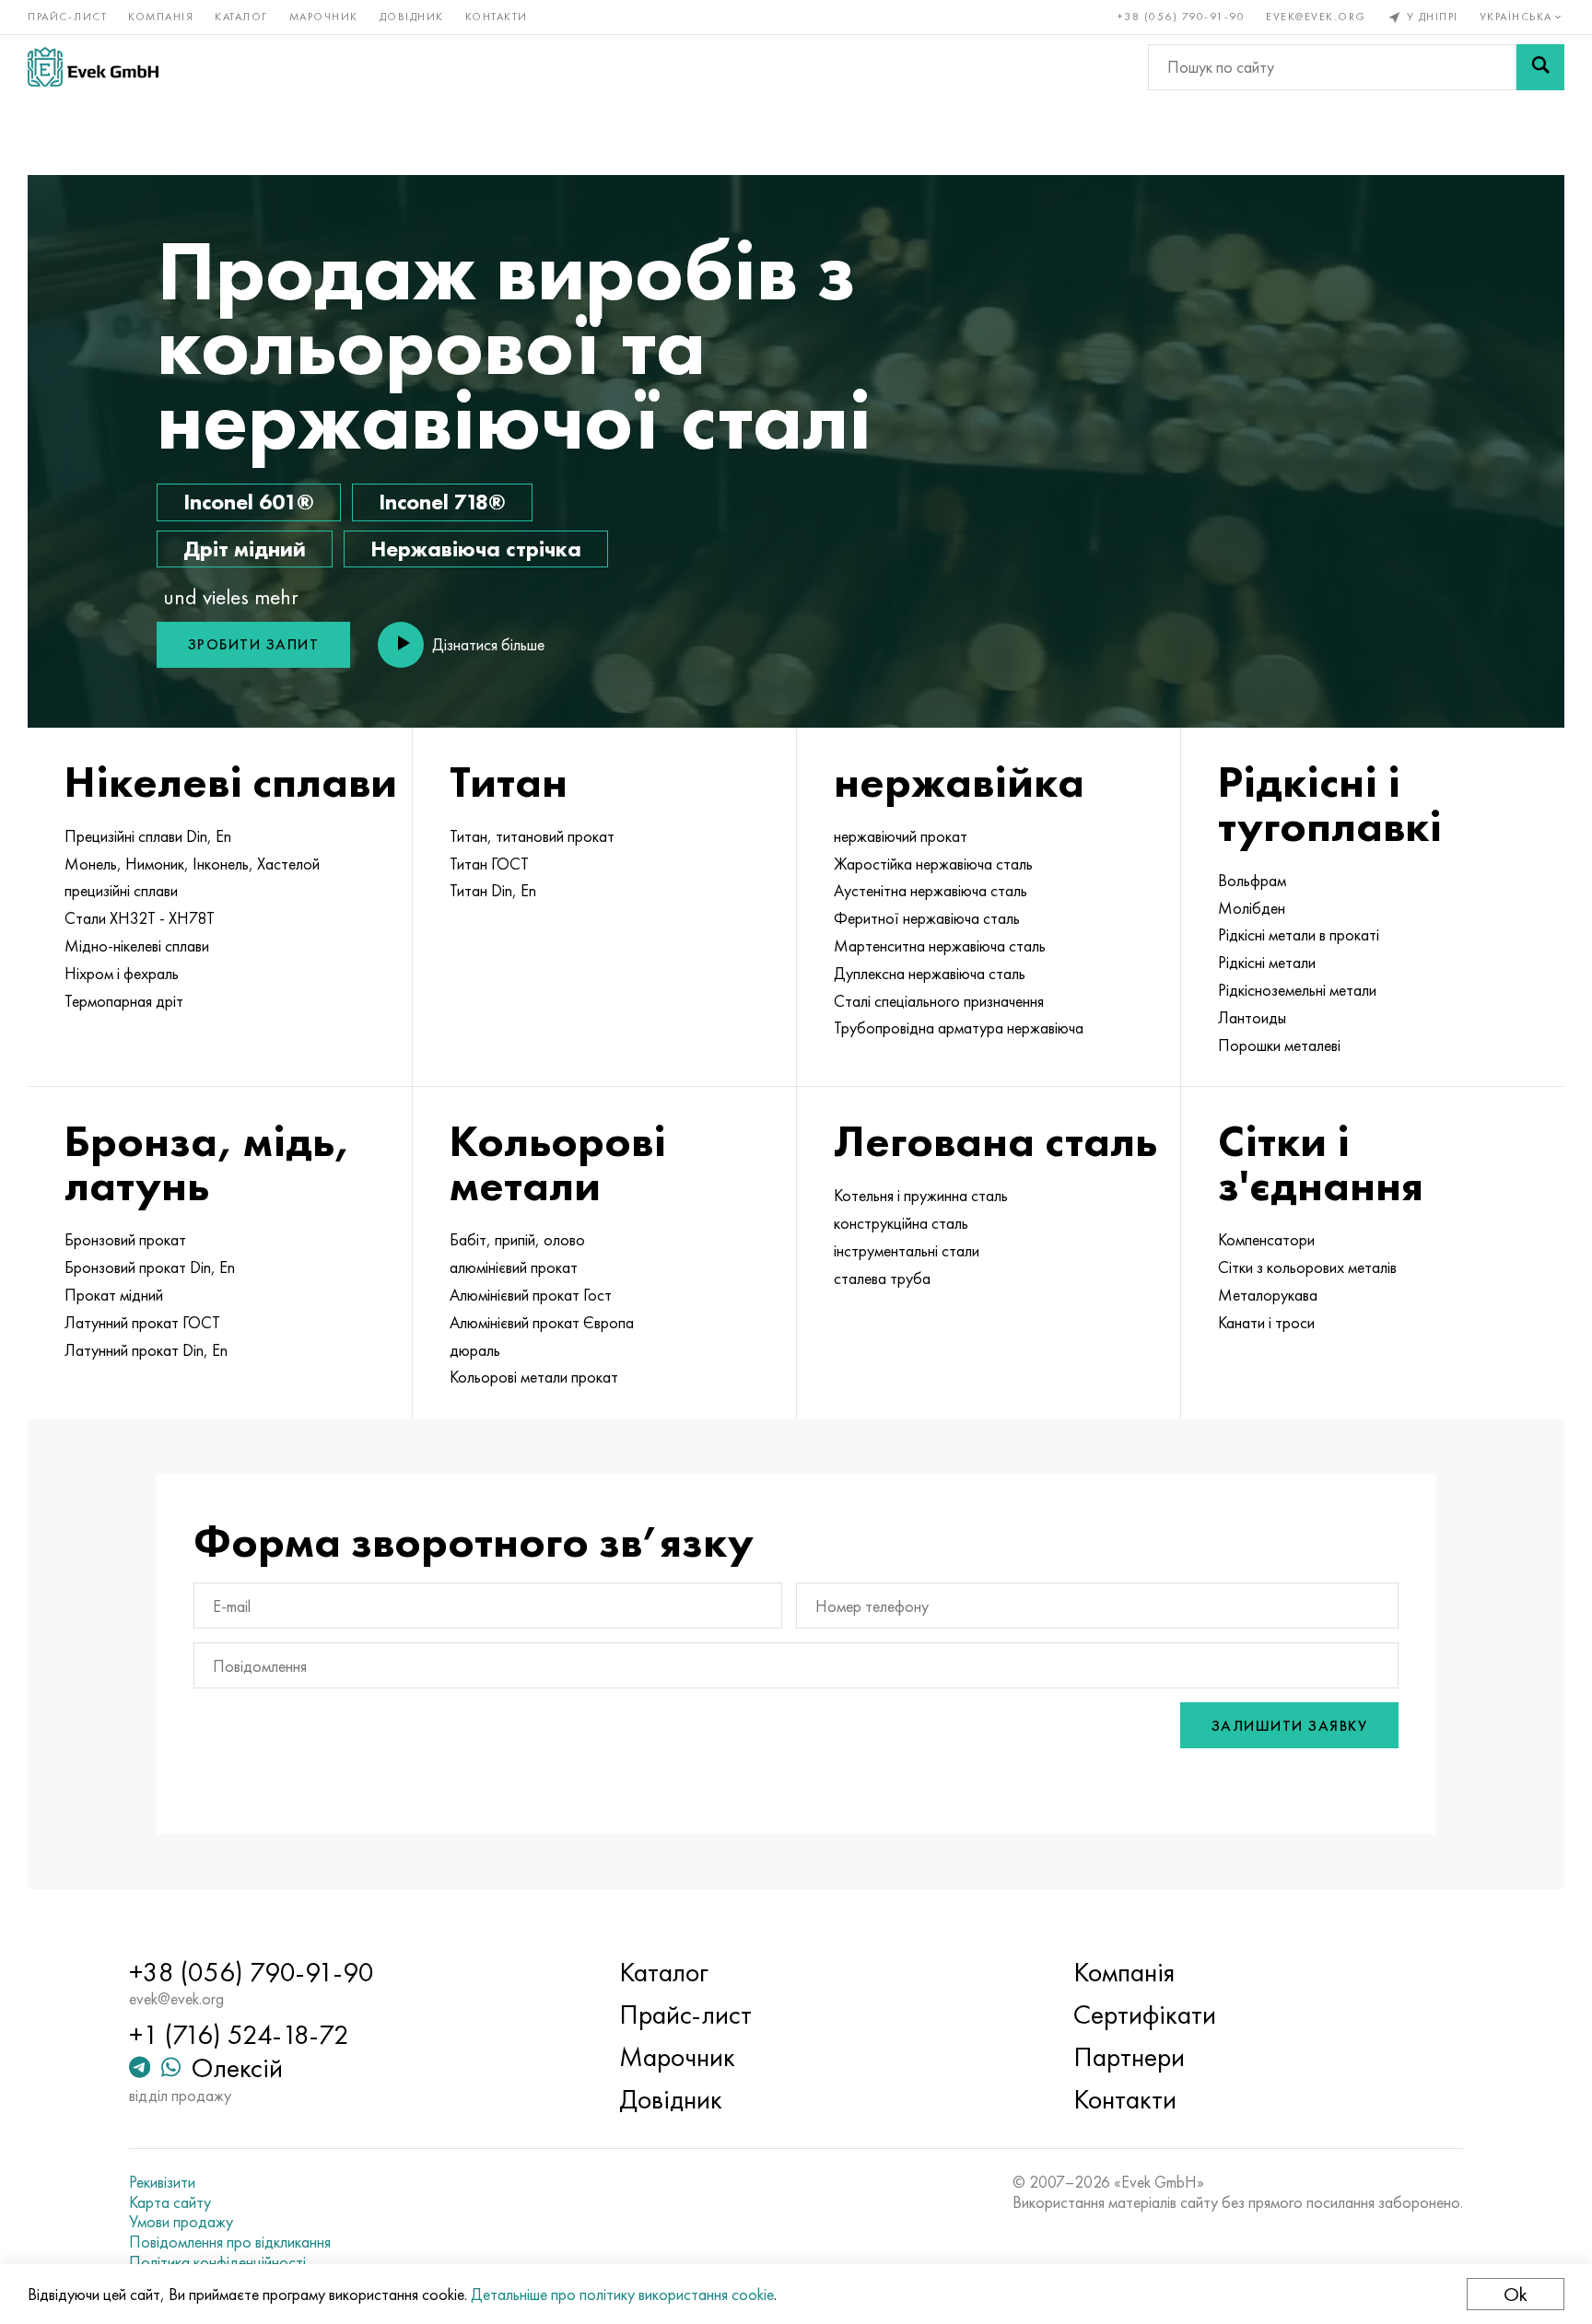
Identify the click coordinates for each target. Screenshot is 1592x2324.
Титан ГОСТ (489, 864)
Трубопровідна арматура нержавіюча (959, 1028)
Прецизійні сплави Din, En (148, 836)
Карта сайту (170, 2202)
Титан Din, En (493, 891)
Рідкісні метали (1267, 963)
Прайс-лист (67, 17)
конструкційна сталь (901, 1223)
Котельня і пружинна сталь (921, 1196)
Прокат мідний (114, 1295)
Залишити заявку (1290, 1726)
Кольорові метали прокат (534, 1377)
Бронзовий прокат (125, 1240)
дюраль (475, 1350)
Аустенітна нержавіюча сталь (931, 891)
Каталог (241, 17)
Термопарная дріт (124, 1001)
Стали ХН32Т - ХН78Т (140, 918)
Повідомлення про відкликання (230, 2242)
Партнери (1129, 2057)
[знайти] (1540, 67)
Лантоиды (1252, 1018)
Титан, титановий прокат (532, 836)
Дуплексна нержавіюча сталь (930, 974)
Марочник (324, 17)
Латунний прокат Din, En (146, 1350)
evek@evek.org (1316, 17)
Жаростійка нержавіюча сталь (933, 864)
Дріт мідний (245, 549)
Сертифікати (1145, 2015)
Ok (1516, 2294)
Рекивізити (162, 2182)
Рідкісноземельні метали (1297, 990)
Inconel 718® (442, 502)
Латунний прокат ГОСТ (142, 1323)
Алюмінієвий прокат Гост (531, 1295)
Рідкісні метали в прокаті (1299, 935)
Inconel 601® (249, 502)
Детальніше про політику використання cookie (622, 2294)
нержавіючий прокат (901, 836)
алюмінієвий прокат (514, 1267)
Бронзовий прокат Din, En (150, 1267)
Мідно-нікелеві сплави (137, 946)
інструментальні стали (907, 1251)
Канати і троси (1266, 1323)
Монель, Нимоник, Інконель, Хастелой (192, 864)
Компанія (161, 17)
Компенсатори (1266, 1240)
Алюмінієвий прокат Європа (542, 1323)
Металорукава (1268, 1295)
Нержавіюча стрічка (476, 549)
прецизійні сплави (121, 891)
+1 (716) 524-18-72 (239, 2035)
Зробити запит (254, 644)
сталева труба (882, 1279)
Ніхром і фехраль (122, 974)
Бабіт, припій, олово (517, 1240)
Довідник (412, 17)
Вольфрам (1252, 881)
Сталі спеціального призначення (939, 1001)
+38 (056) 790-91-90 (1182, 17)
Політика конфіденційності (217, 2262)
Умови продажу (181, 2222)
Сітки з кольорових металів (1307, 1267)
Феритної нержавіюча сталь (927, 918)
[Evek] (93, 67)
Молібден (1252, 908)
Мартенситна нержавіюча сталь (940, 946)
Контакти (497, 17)
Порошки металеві (1279, 1045)
